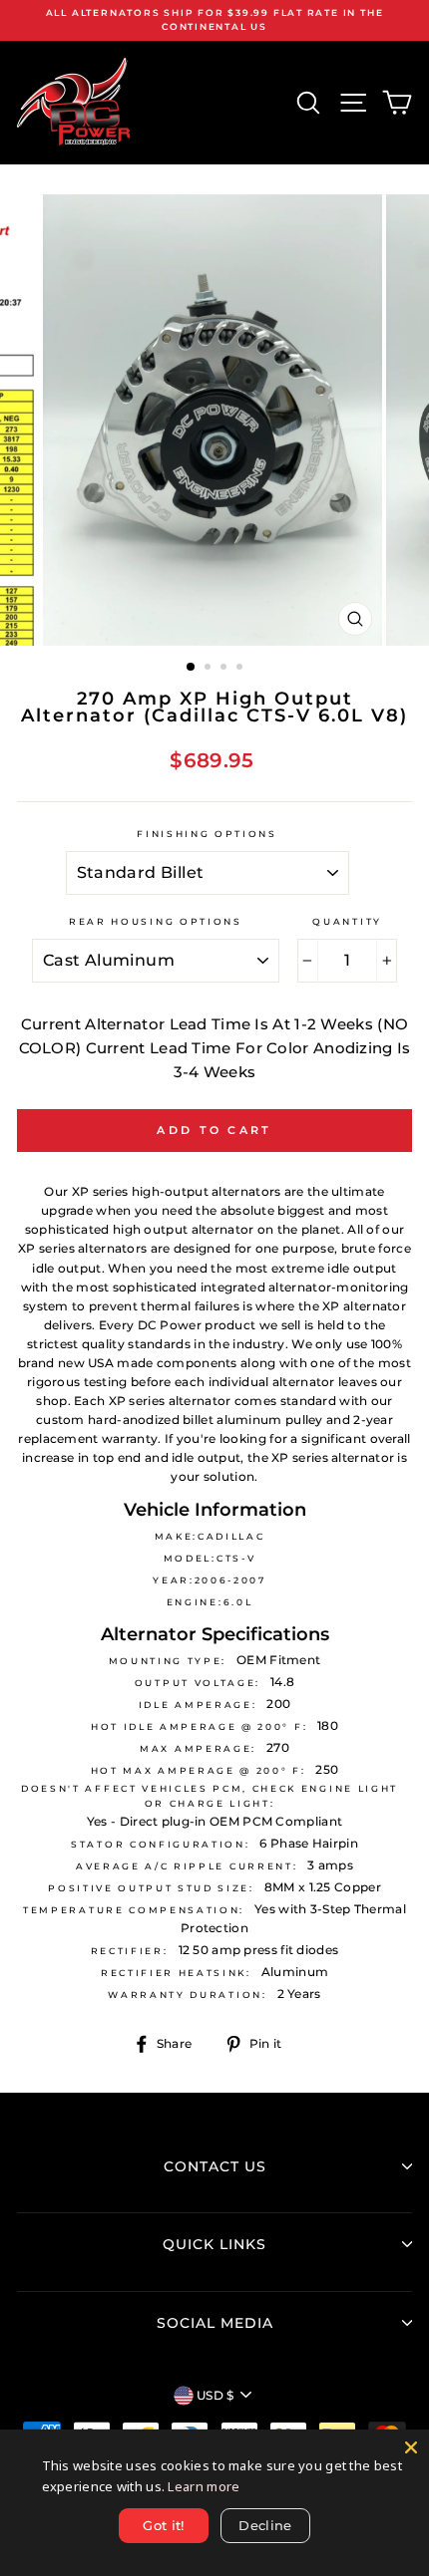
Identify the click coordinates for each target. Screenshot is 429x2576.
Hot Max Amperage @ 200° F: (199, 1770)
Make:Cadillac (210, 1536)
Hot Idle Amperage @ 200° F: (199, 1726)
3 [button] (225, 669)
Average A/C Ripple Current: (187, 1866)
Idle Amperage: (198, 1705)
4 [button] (241, 669)
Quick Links (214, 2244)
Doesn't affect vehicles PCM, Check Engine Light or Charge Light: (210, 1795)
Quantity (347, 921)
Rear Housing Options (156, 921)
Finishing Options (207, 834)
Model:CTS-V (210, 1558)
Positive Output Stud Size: (151, 1888)
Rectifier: (130, 1951)
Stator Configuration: (160, 1844)
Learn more (204, 2486)
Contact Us (215, 2166)
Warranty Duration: (187, 1995)
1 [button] (192, 668)
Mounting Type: (168, 1661)
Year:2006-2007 (210, 1580)
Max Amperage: (198, 1748)
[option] (214, 20)
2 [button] (210, 669)
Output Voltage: (198, 1683)
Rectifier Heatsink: (176, 1973)
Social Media (215, 2323)
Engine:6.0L (210, 1602)
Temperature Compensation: (134, 1910)
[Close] (411, 2447)
